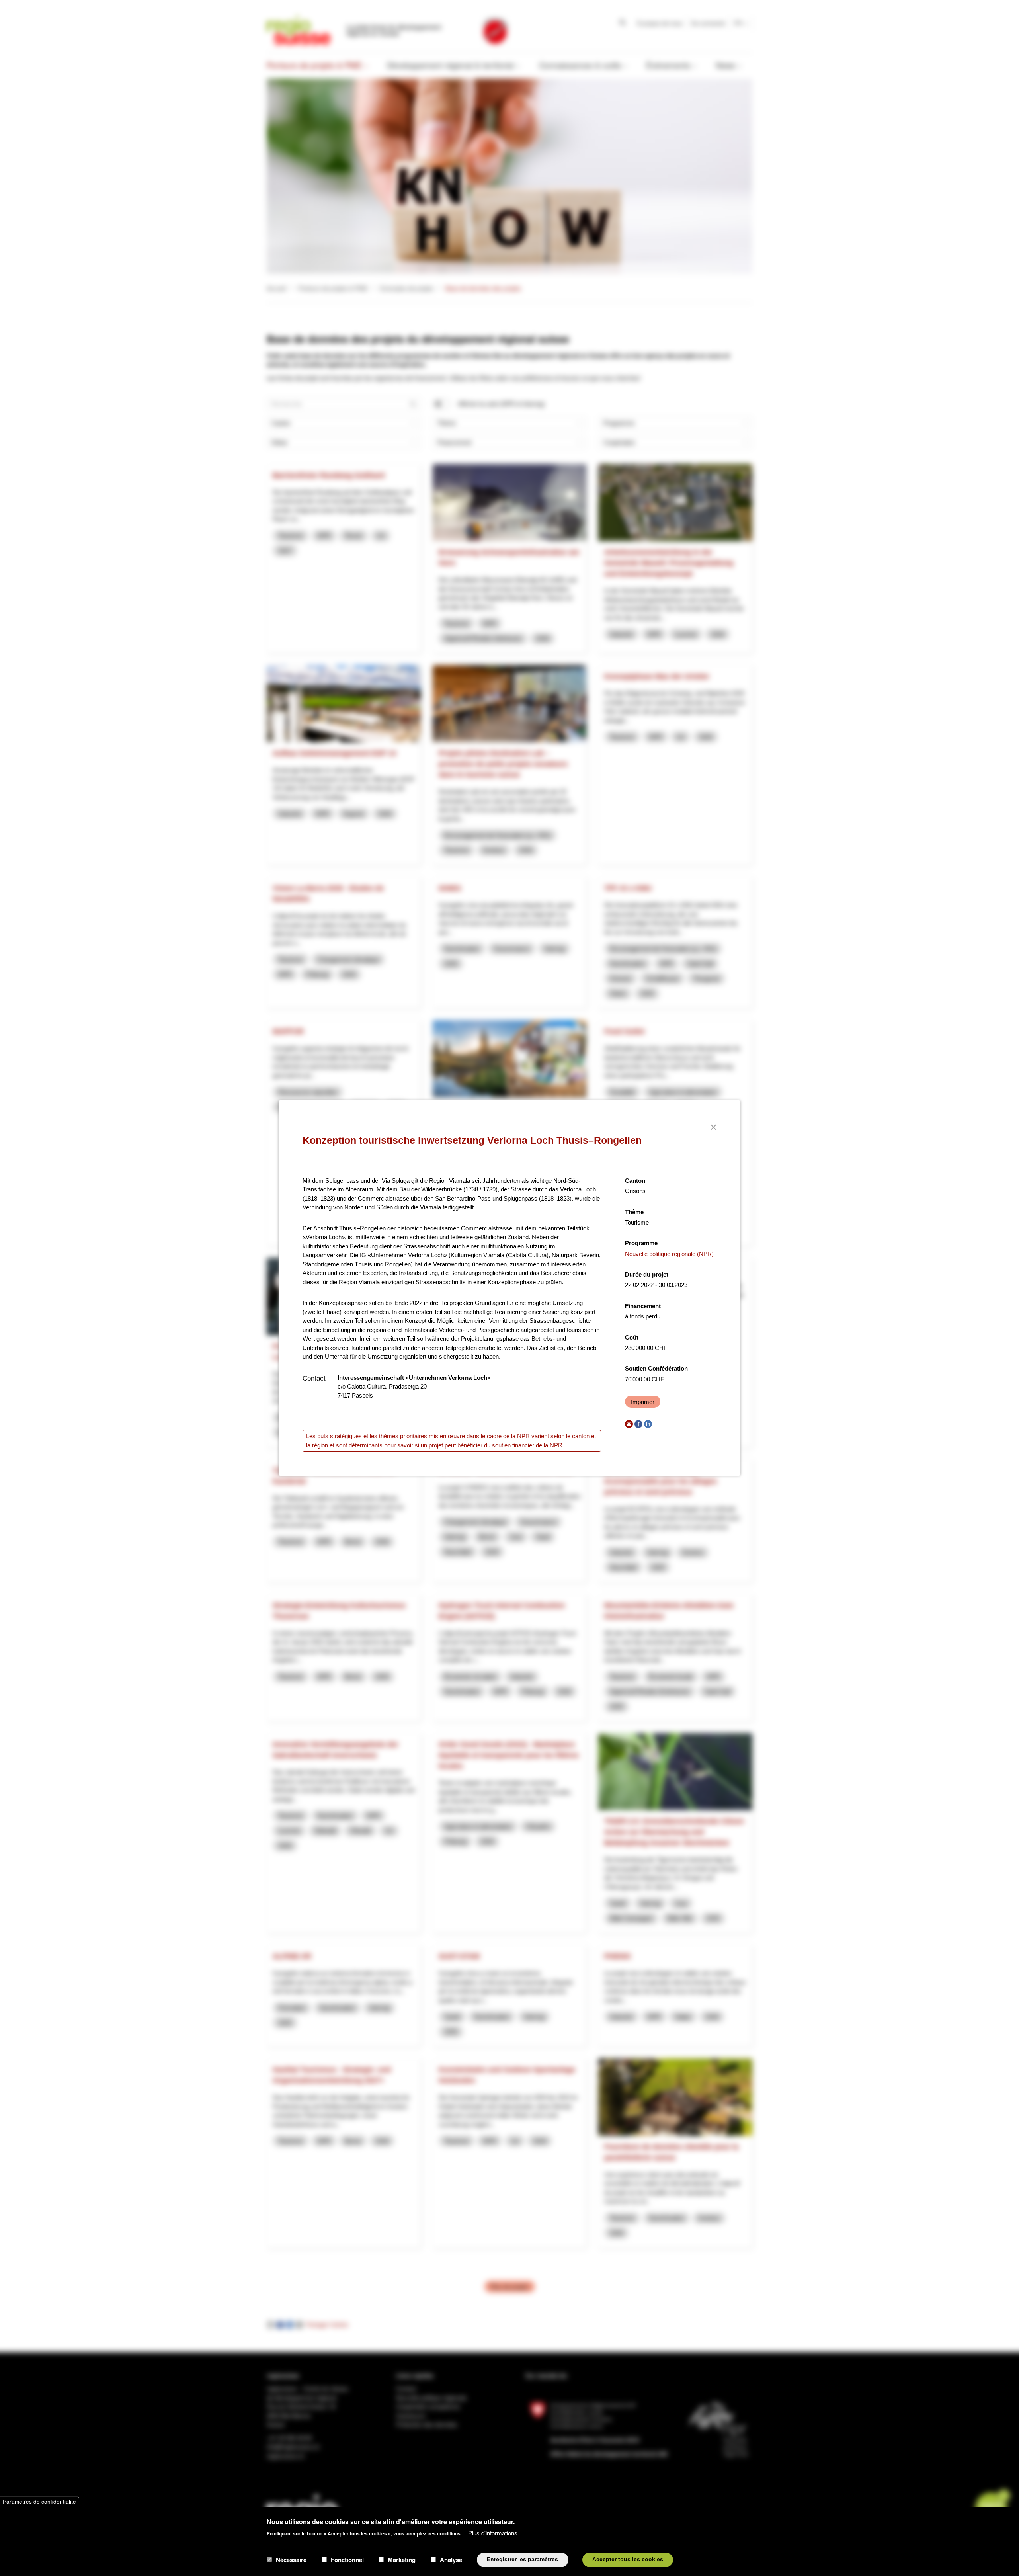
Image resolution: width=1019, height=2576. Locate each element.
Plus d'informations (493, 2532)
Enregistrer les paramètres (522, 2559)
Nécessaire (291, 2560)
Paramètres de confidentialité (39, 2502)
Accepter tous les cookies (628, 2559)
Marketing (402, 2560)
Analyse (451, 2560)
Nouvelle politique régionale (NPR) (669, 1254)
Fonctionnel (347, 2560)
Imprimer (643, 1402)
